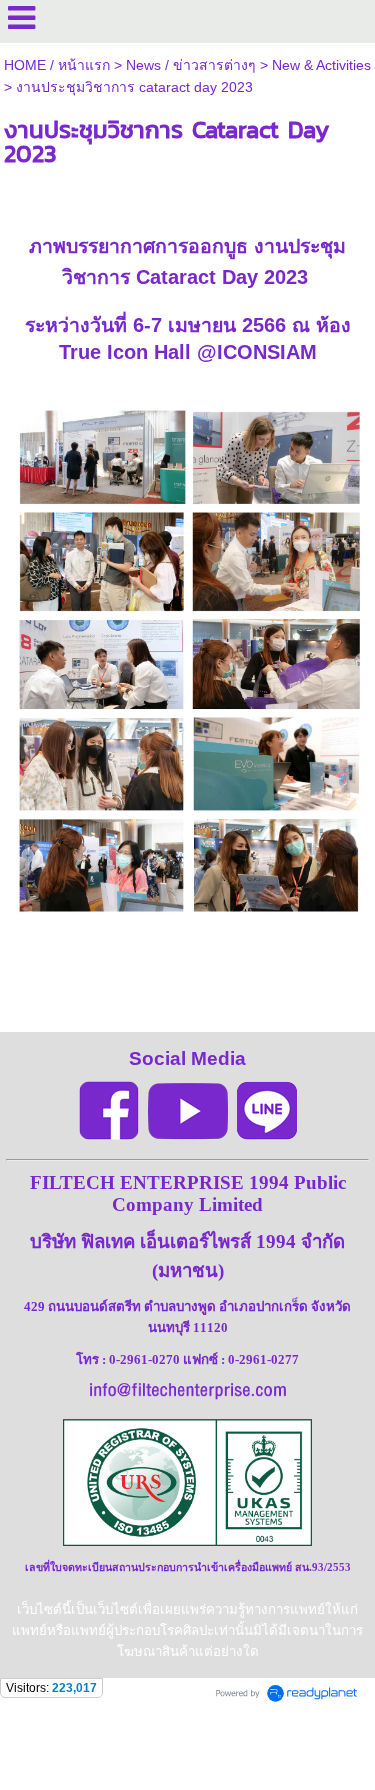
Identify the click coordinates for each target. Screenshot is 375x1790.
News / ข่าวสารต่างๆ (191, 65)
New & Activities (321, 65)
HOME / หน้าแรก (57, 65)
